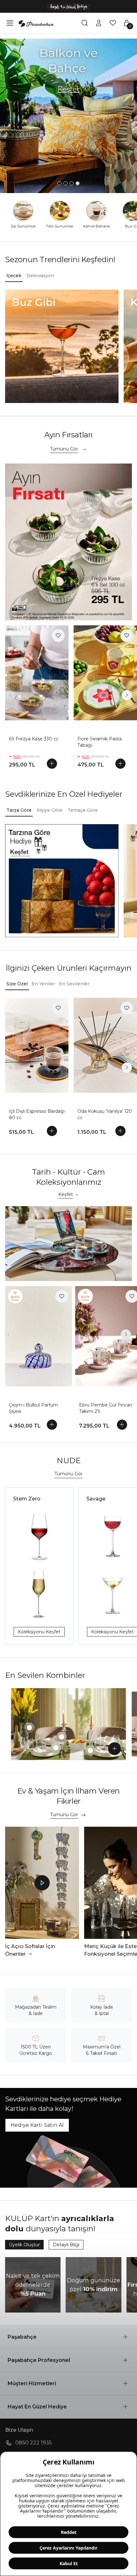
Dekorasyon (40, 276)
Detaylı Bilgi (66, 2245)
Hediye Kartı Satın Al (37, 2125)
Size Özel (17, 984)
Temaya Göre (83, 810)
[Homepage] (36, 23)
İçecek (14, 276)
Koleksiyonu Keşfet (39, 1632)
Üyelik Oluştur (24, 2245)
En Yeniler (43, 984)
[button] (68, 2337)
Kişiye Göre (50, 810)
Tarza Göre (19, 810)
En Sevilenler (74, 984)
